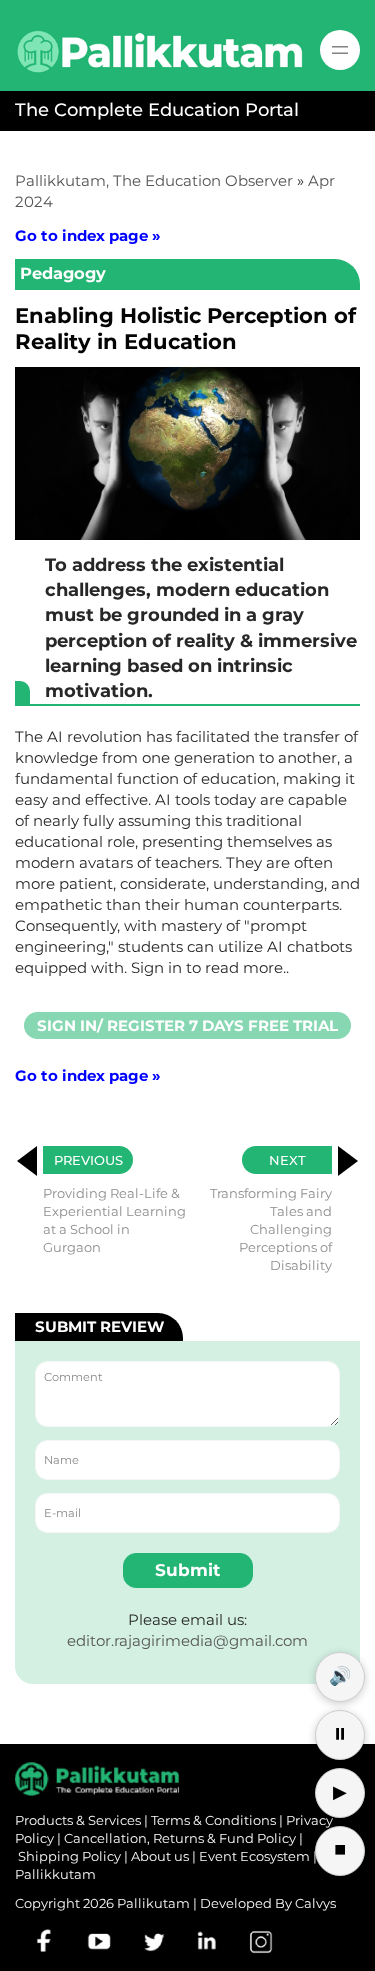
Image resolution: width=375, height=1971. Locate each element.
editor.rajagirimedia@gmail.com (187, 1640)
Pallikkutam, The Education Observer (154, 180)
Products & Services (78, 1820)
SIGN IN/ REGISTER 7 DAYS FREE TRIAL (187, 1025)
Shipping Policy (69, 1856)
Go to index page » (88, 235)
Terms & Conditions (213, 1820)
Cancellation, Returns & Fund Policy (180, 1838)
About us (160, 1856)
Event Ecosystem (254, 1856)
